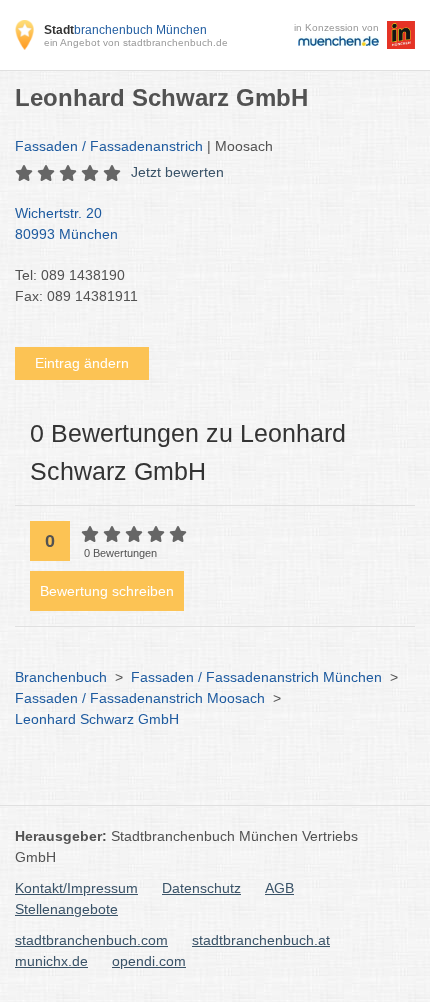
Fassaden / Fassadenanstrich (109, 146)
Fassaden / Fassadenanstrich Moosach (140, 698)
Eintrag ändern (82, 363)
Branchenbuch (61, 677)
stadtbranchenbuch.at (261, 940)
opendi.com (149, 961)
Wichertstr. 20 (66, 223)
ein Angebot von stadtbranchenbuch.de (136, 42)
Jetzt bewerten (177, 172)
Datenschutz (201, 888)
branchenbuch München (125, 30)
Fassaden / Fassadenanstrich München (256, 677)
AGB (279, 888)
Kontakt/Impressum (76, 888)
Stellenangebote (66, 909)
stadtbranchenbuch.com (91, 940)
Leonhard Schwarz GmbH (97, 719)
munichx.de (51, 961)
